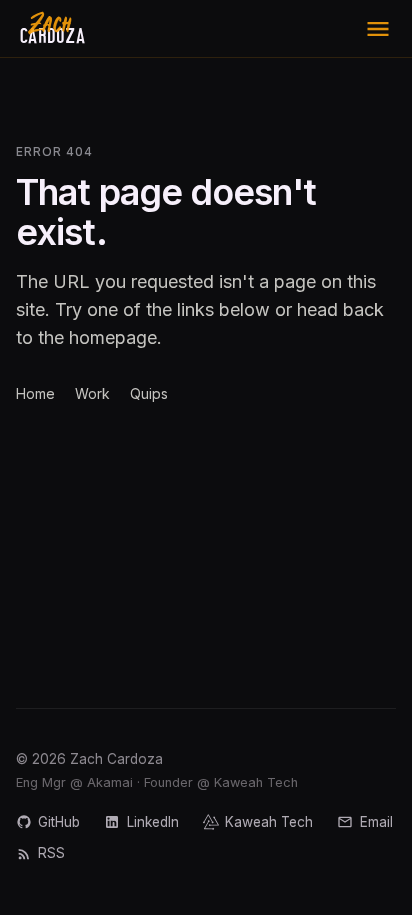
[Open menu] (378, 29)
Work (92, 393)
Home (35, 393)
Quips (149, 393)
